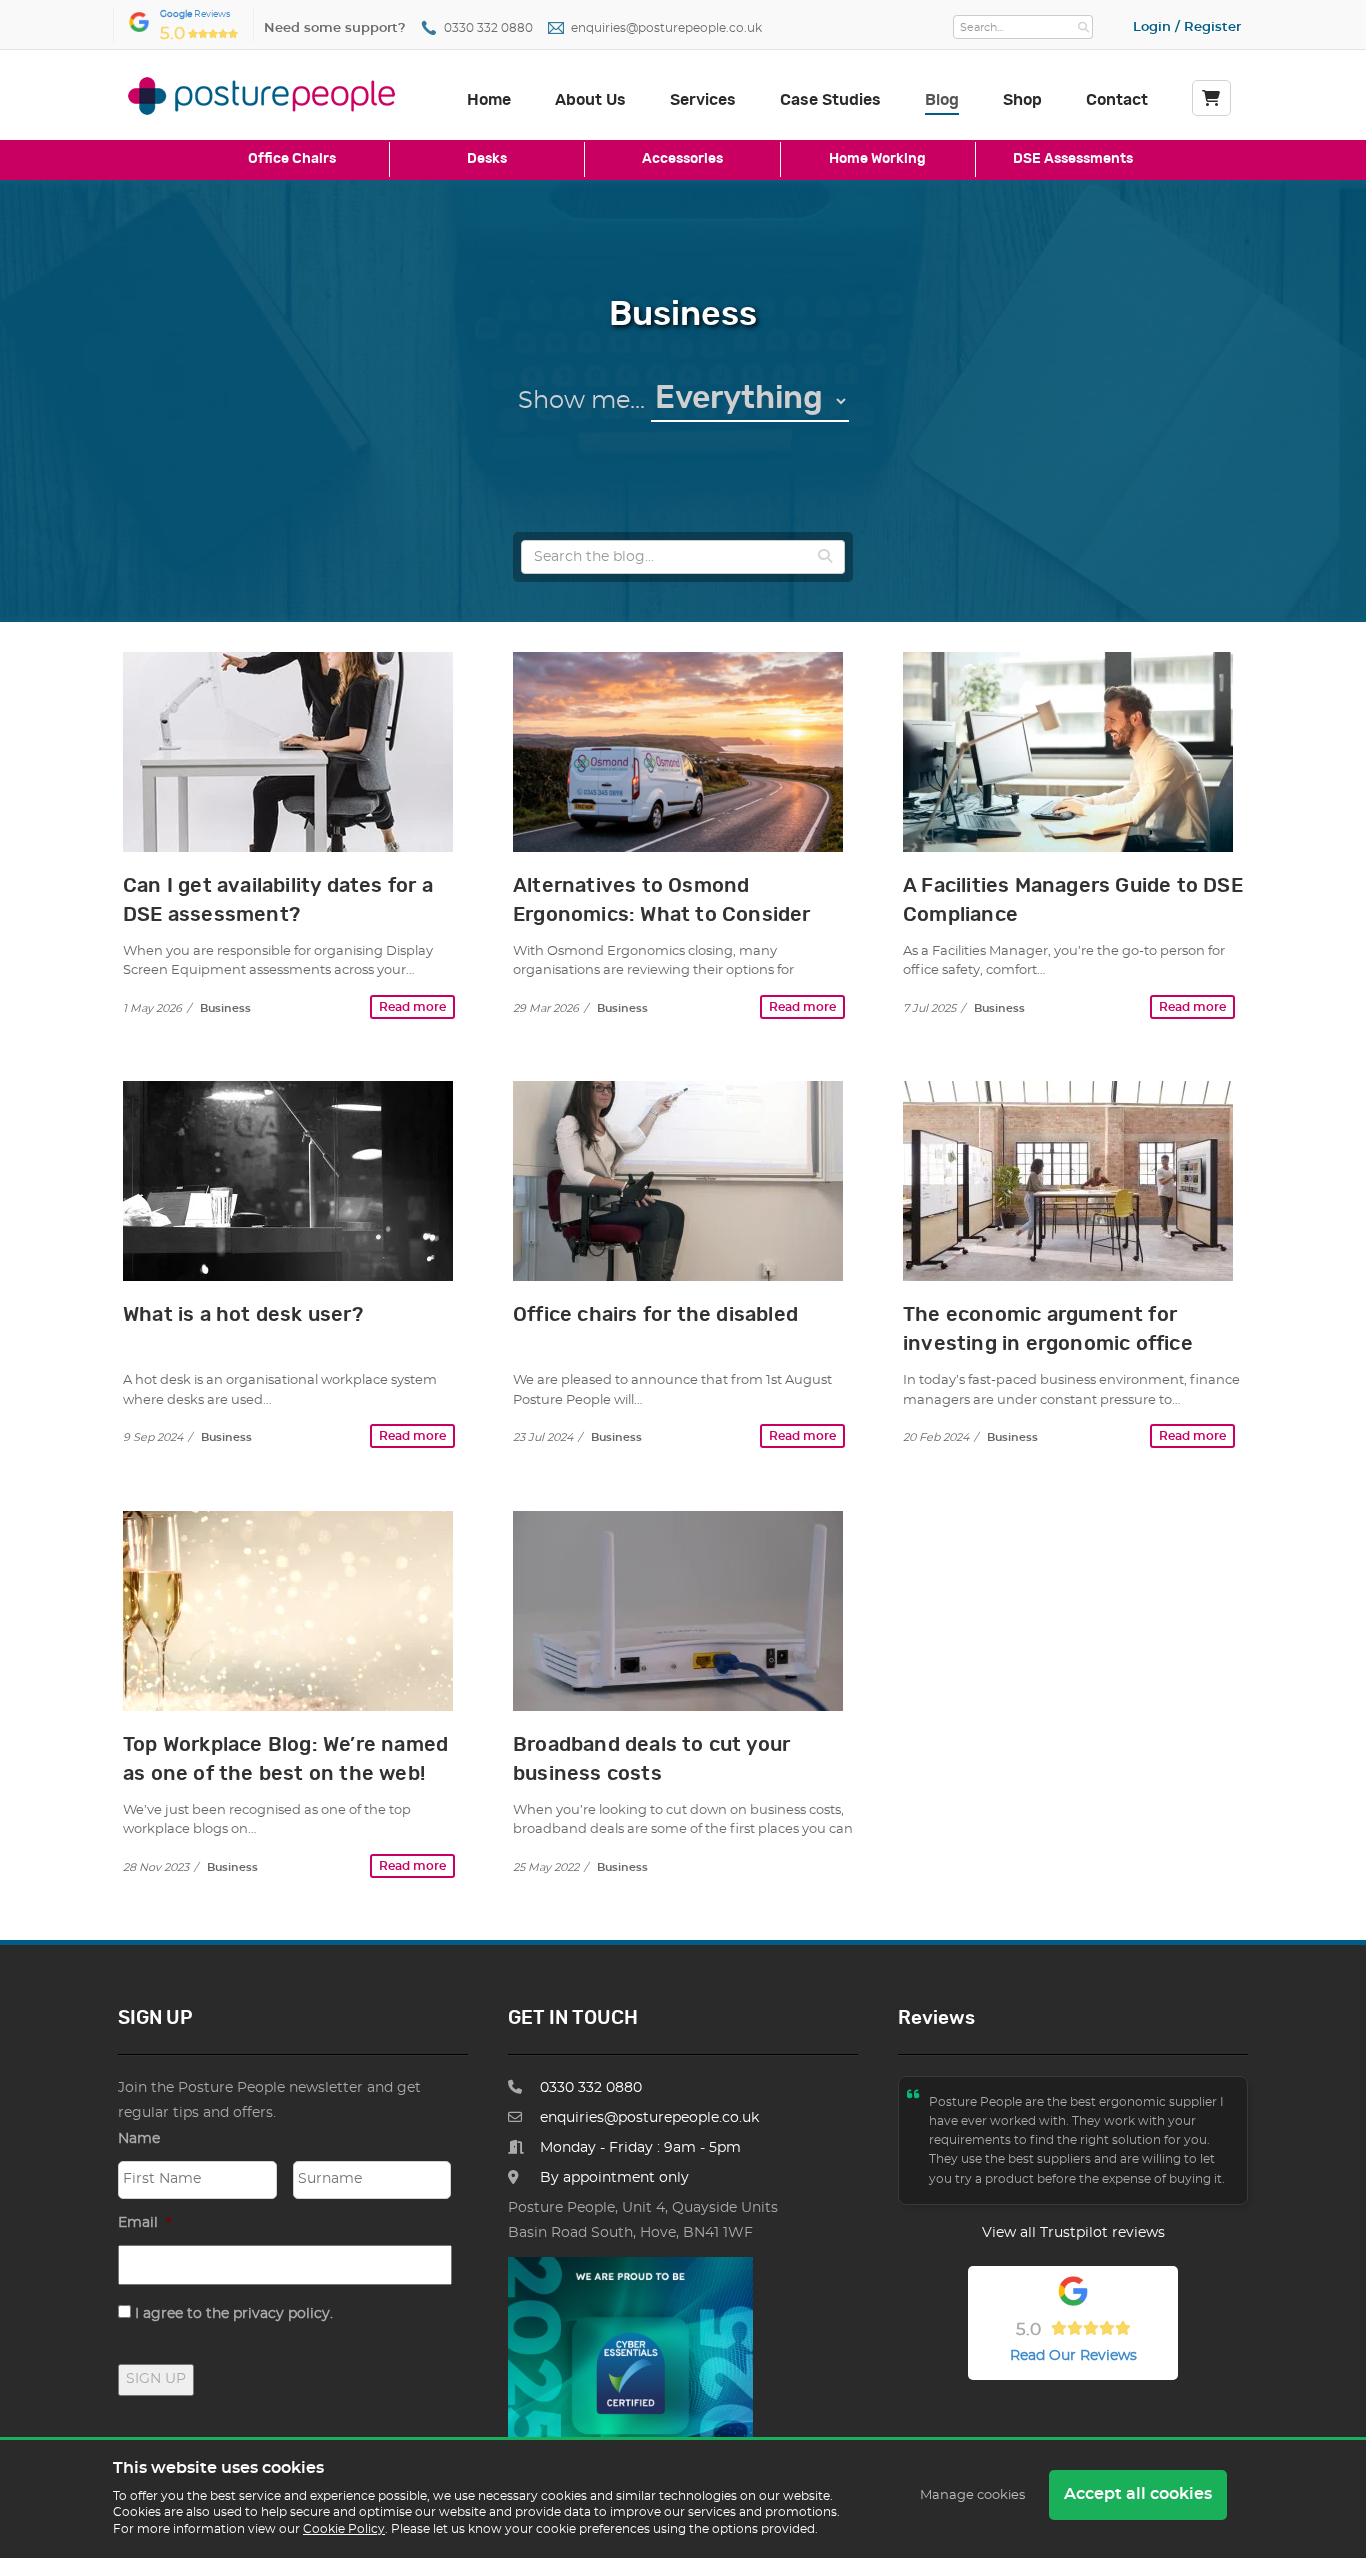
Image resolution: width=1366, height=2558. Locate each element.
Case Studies (830, 100)
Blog (942, 100)
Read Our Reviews (1073, 2356)
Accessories (682, 158)
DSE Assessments (1073, 158)
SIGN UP (156, 2379)
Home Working (877, 158)
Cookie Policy (344, 2529)
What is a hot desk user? (243, 1315)
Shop (1022, 100)
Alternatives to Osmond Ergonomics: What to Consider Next (662, 915)
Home (489, 100)
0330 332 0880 (488, 28)
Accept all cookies (1138, 2494)
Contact (1117, 100)
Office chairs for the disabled (655, 1315)
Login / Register (1187, 27)
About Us (590, 100)
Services (703, 100)
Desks (487, 158)
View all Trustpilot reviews (1073, 2233)
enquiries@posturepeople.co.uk (666, 28)
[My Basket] (1211, 98)
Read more (412, 1007)
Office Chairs (292, 158)
